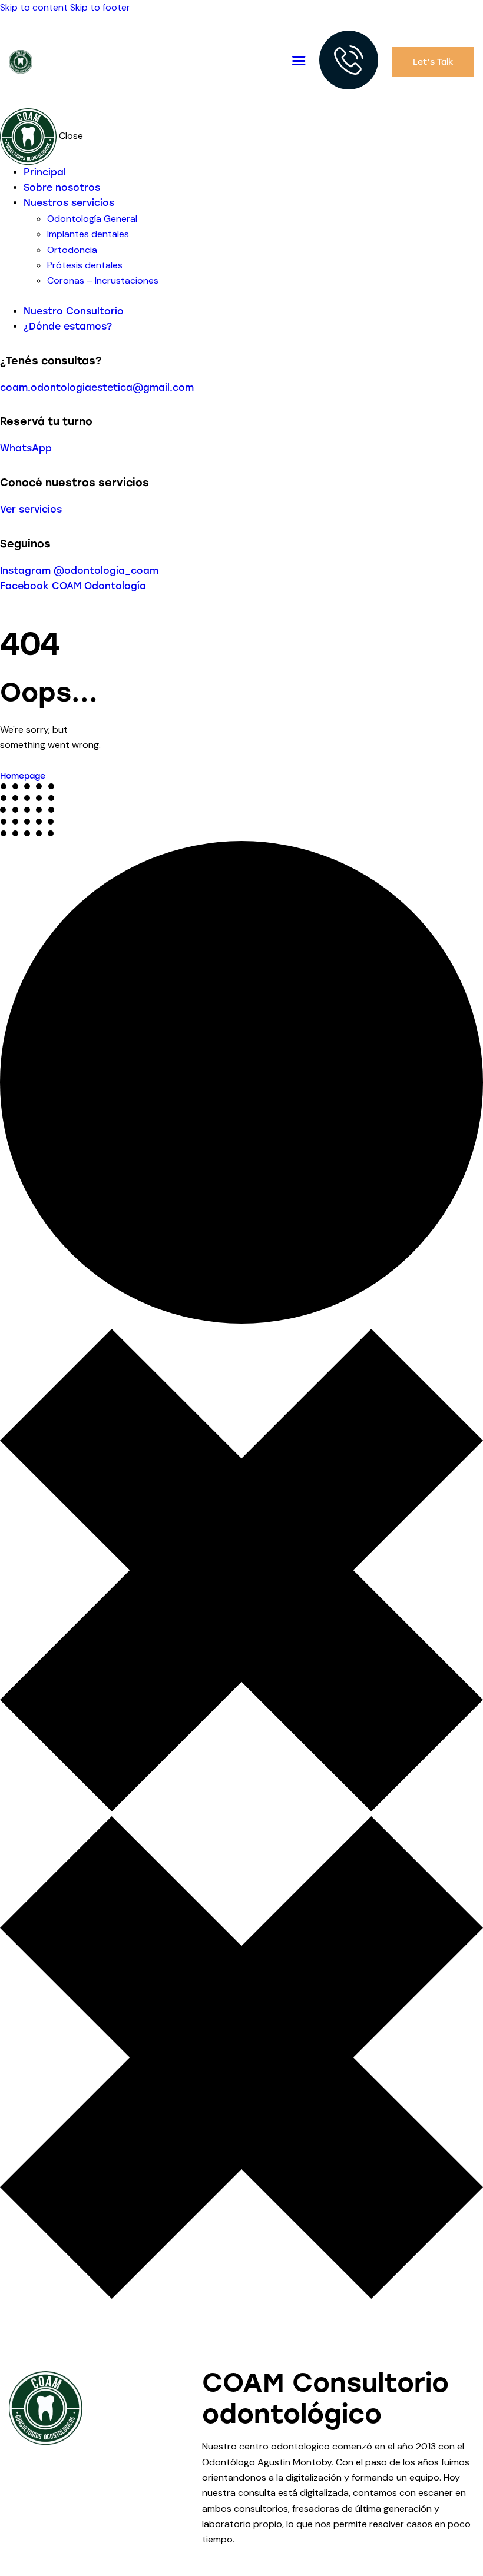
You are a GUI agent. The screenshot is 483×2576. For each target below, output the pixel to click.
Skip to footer (100, 7)
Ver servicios (31, 509)
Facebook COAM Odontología (73, 586)
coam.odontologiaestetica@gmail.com (97, 388)
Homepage (23, 776)
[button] (299, 61)
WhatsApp (26, 448)
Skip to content (34, 7)
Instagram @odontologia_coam (79, 571)
